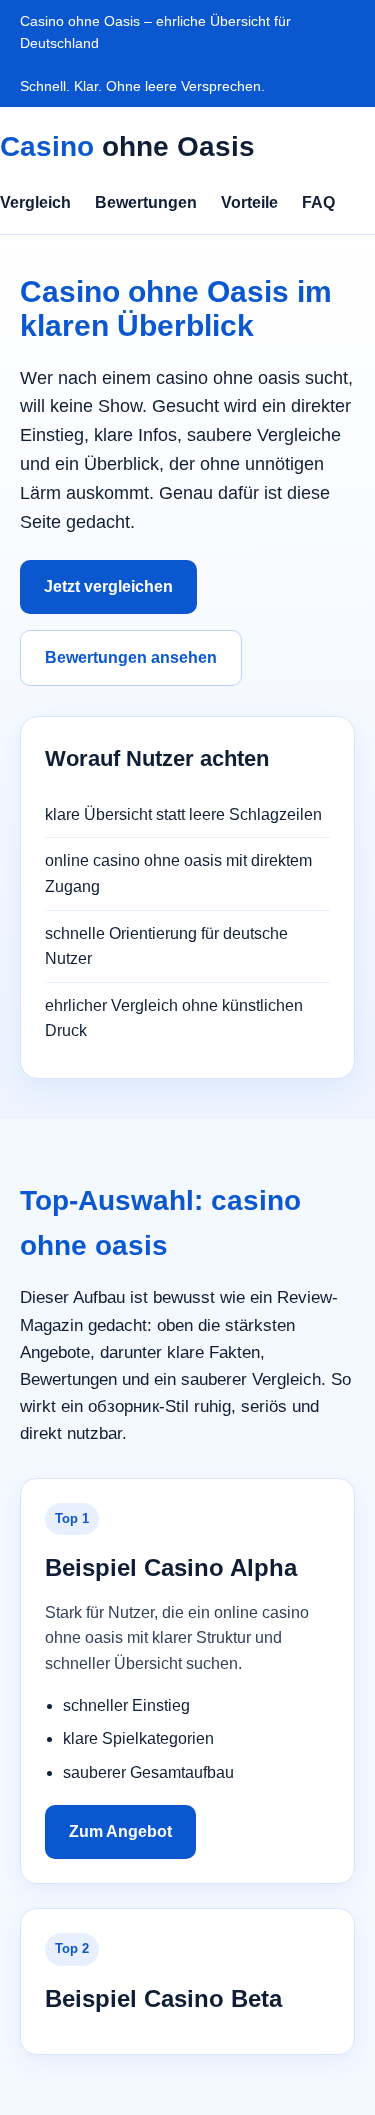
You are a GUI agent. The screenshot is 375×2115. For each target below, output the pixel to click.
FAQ (318, 202)
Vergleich (35, 202)
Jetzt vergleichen (108, 586)
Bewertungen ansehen (131, 657)
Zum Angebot (120, 1831)
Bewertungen (146, 202)
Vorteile (249, 202)
